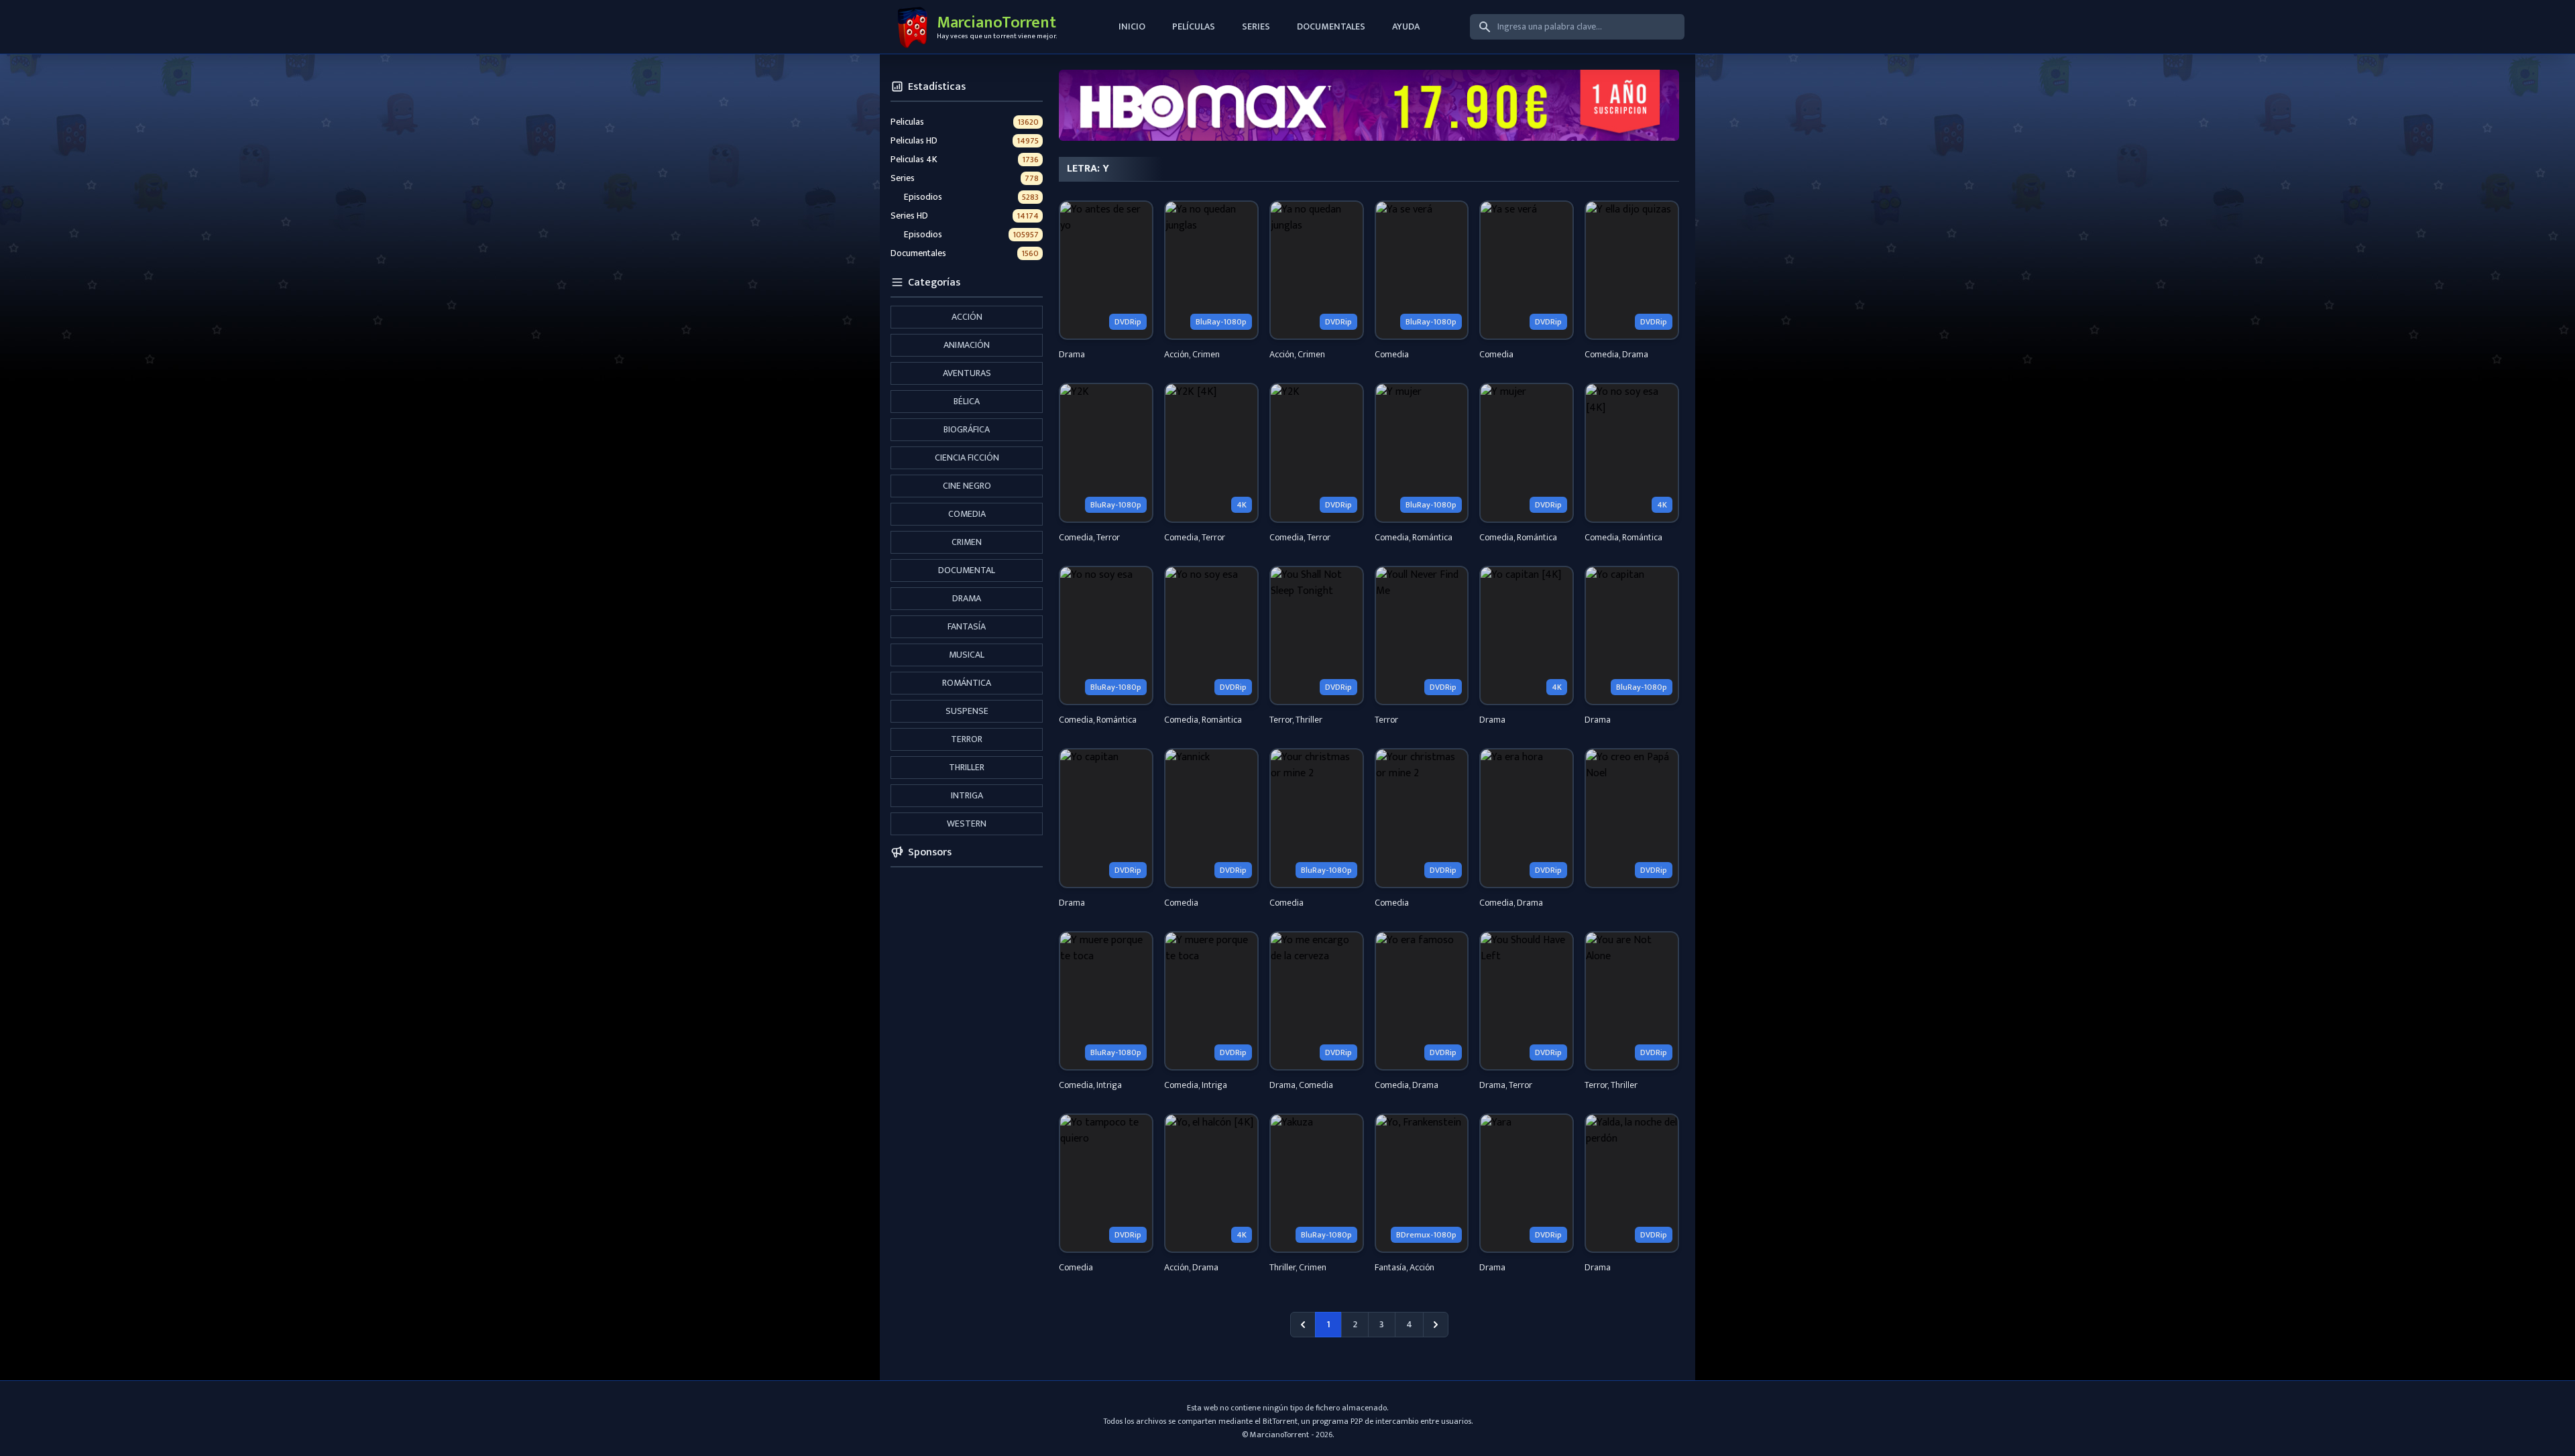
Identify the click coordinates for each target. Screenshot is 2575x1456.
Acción (967, 317)
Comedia (967, 514)
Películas (1194, 26)
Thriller (967, 767)
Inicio (1132, 26)
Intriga (967, 795)
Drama (967, 598)
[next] (1436, 1325)
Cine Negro (967, 486)
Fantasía (967, 626)
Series (1256, 26)
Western (967, 824)
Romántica (967, 683)
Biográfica (967, 429)
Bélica (967, 401)
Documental (967, 570)
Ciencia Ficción (967, 458)
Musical (967, 655)
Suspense (967, 711)
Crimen (967, 542)
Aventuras (967, 373)
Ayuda (1406, 26)
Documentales (1331, 26)
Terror (967, 739)
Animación (967, 345)
